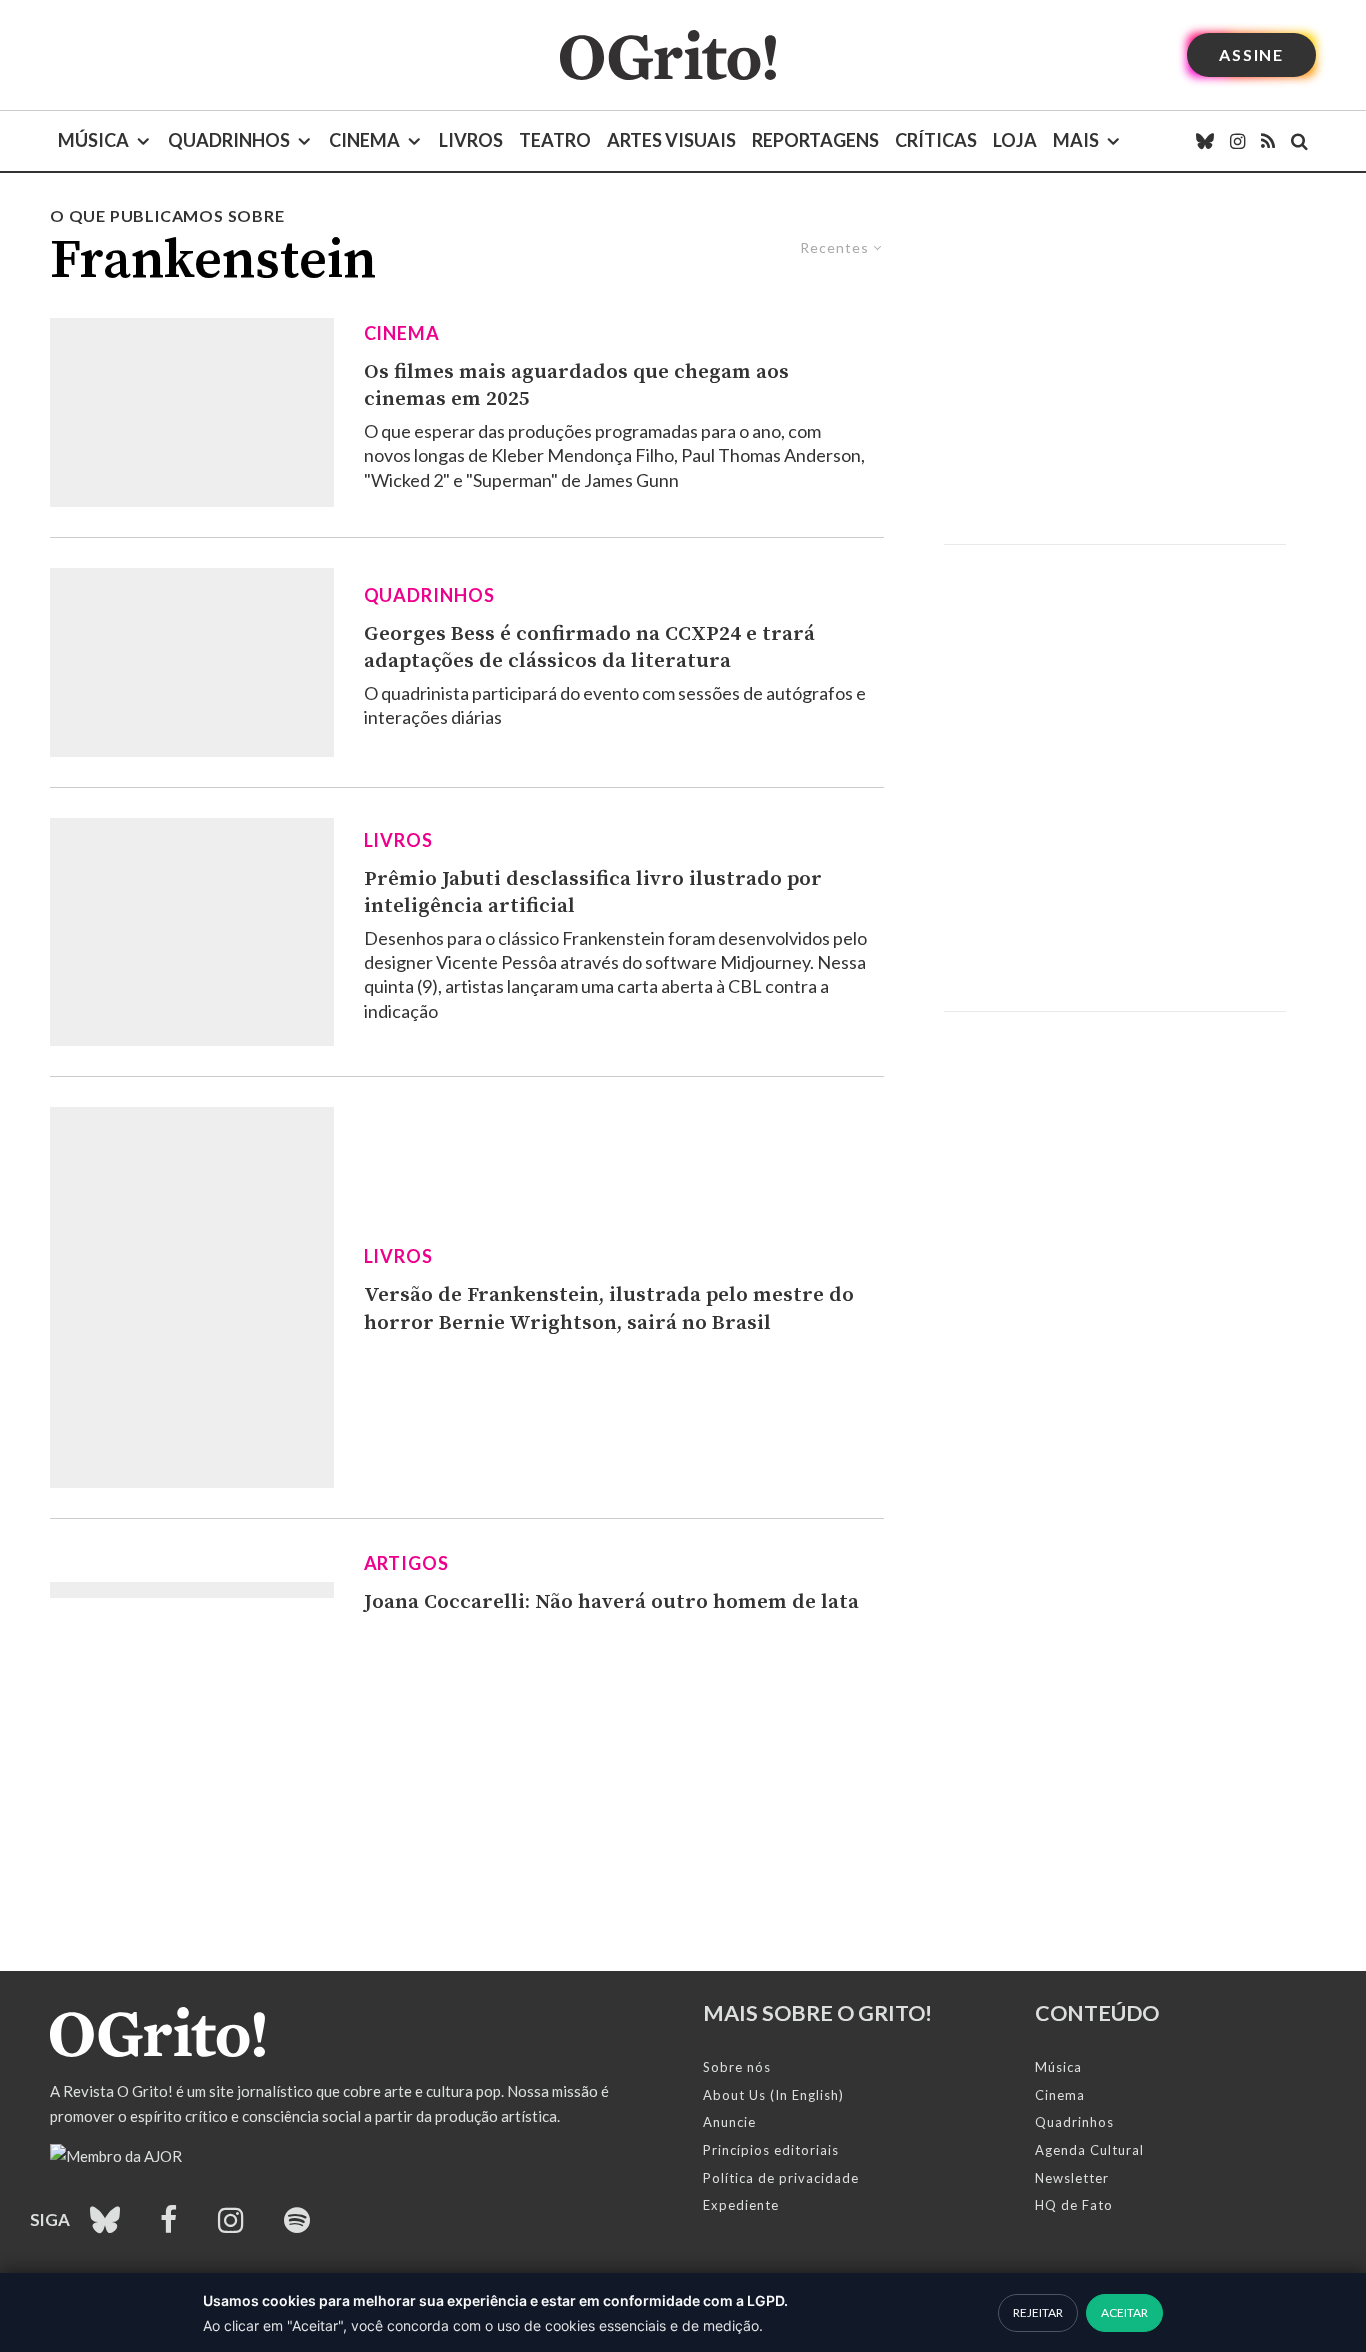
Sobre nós (737, 2067)
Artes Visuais (671, 140)
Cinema (364, 140)
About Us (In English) (773, 2095)
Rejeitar (1038, 2312)
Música (93, 140)
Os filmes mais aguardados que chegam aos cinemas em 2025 (576, 386)
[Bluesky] (1205, 141)
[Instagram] (1237, 141)
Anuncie (729, 2122)
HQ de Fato (1074, 2205)
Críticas (936, 140)
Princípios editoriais (771, 2150)
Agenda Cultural (1089, 2150)
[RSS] (1268, 141)
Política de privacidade (781, 2178)
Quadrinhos (229, 140)
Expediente (741, 2205)
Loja (1015, 140)
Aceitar (1124, 2312)
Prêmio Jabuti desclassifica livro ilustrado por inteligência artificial (593, 893)
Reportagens (815, 140)
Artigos (406, 1563)
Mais (1076, 140)
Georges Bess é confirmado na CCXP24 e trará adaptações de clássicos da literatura (589, 648)
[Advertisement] (1115, 374)
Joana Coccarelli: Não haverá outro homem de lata (611, 1602)
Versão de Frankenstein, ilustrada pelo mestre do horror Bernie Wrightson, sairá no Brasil (609, 1309)
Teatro (555, 140)
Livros (471, 140)
